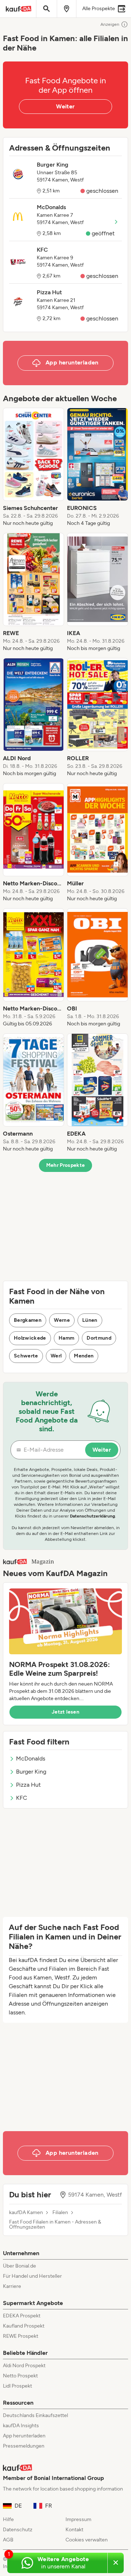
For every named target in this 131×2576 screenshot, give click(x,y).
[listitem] (33, 467)
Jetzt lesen (65, 1712)
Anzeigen (110, 24)
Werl (56, 1356)
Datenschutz (18, 2530)
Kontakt (74, 2530)
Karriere (12, 2286)
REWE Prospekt (21, 2336)
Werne (62, 1320)
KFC (22, 1798)
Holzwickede (30, 1338)
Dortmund (99, 1338)
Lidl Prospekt (17, 2386)
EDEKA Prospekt (22, 2316)
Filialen (60, 2213)
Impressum (78, 2519)
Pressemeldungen (24, 2446)
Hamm (66, 1338)
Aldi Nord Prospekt (24, 2366)
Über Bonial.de (19, 2266)
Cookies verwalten (87, 2540)
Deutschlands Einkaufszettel (35, 2415)
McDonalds (31, 1758)
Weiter (65, 106)
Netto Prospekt (20, 2376)
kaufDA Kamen (26, 2213)
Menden (84, 1356)
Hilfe (8, 2519)
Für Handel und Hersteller (32, 2276)
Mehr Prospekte (66, 1165)
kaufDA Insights (21, 2426)
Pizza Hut (28, 1785)
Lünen (90, 1320)
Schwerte (26, 1356)
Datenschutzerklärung (92, 1516)
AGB (8, 2540)
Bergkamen (28, 1320)
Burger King (31, 1772)
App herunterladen (24, 2436)
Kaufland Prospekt (24, 2326)
